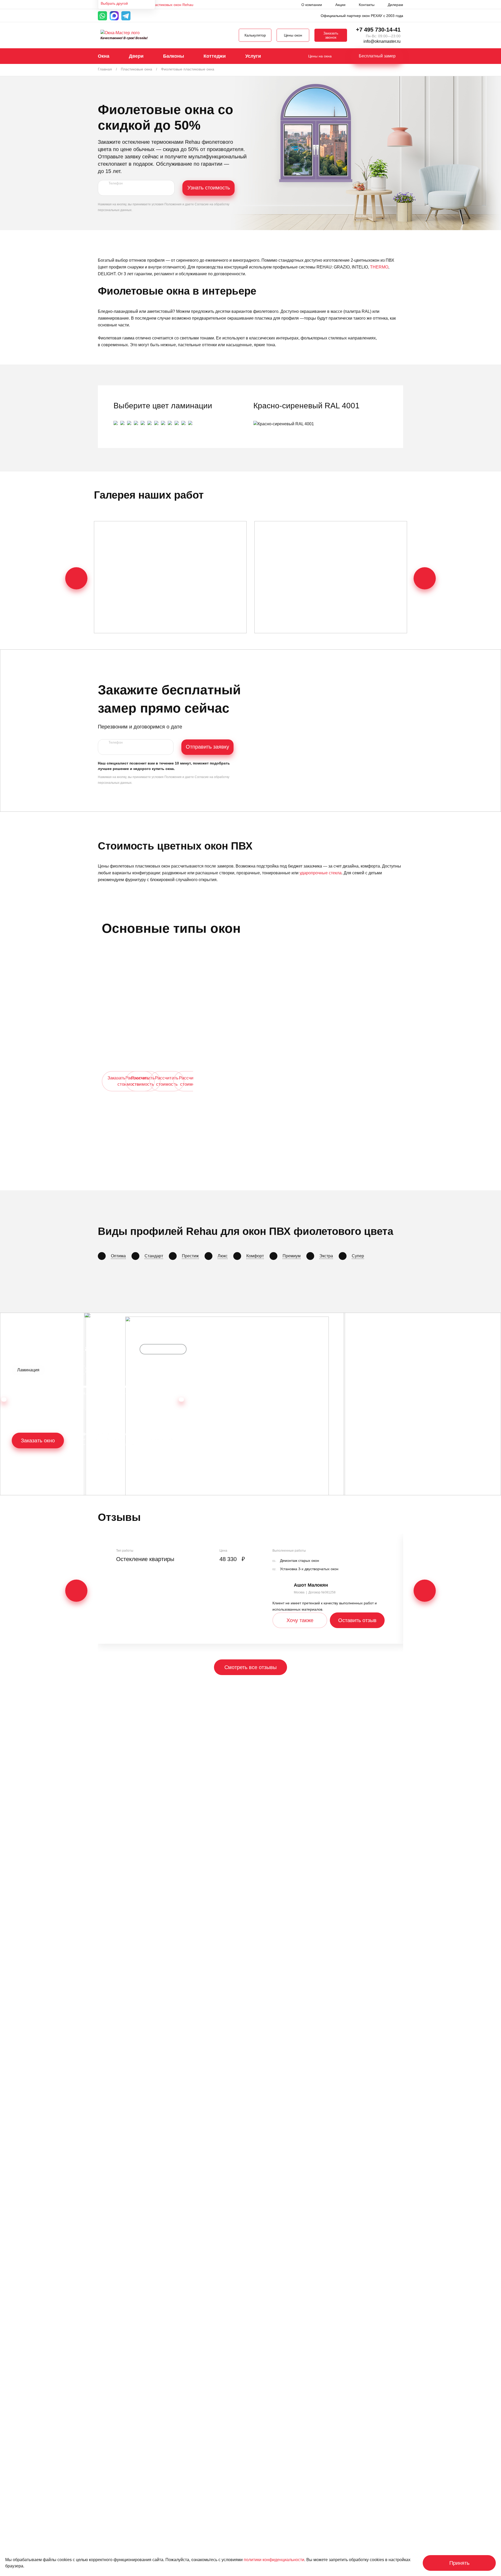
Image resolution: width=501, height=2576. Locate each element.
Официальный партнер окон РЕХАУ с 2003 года (362, 16)
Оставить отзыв (357, 1620)
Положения (173, 204)
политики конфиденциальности (274, 2560)
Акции (340, 5)
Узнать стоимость (209, 188)
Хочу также (300, 1620)
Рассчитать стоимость (143, 1081)
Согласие (202, 204)
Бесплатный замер (377, 56)
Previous (76, 578)
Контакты (367, 5)
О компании (312, 5)
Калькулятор (255, 35)
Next (425, 578)
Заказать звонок (331, 35)
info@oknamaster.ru (382, 41)
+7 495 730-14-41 (378, 30)
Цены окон (293, 35)
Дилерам (395, 5)
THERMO (379, 267)
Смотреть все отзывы (250, 1667)
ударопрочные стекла (321, 873)
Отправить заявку (207, 747)
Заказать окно (38, 1441)
